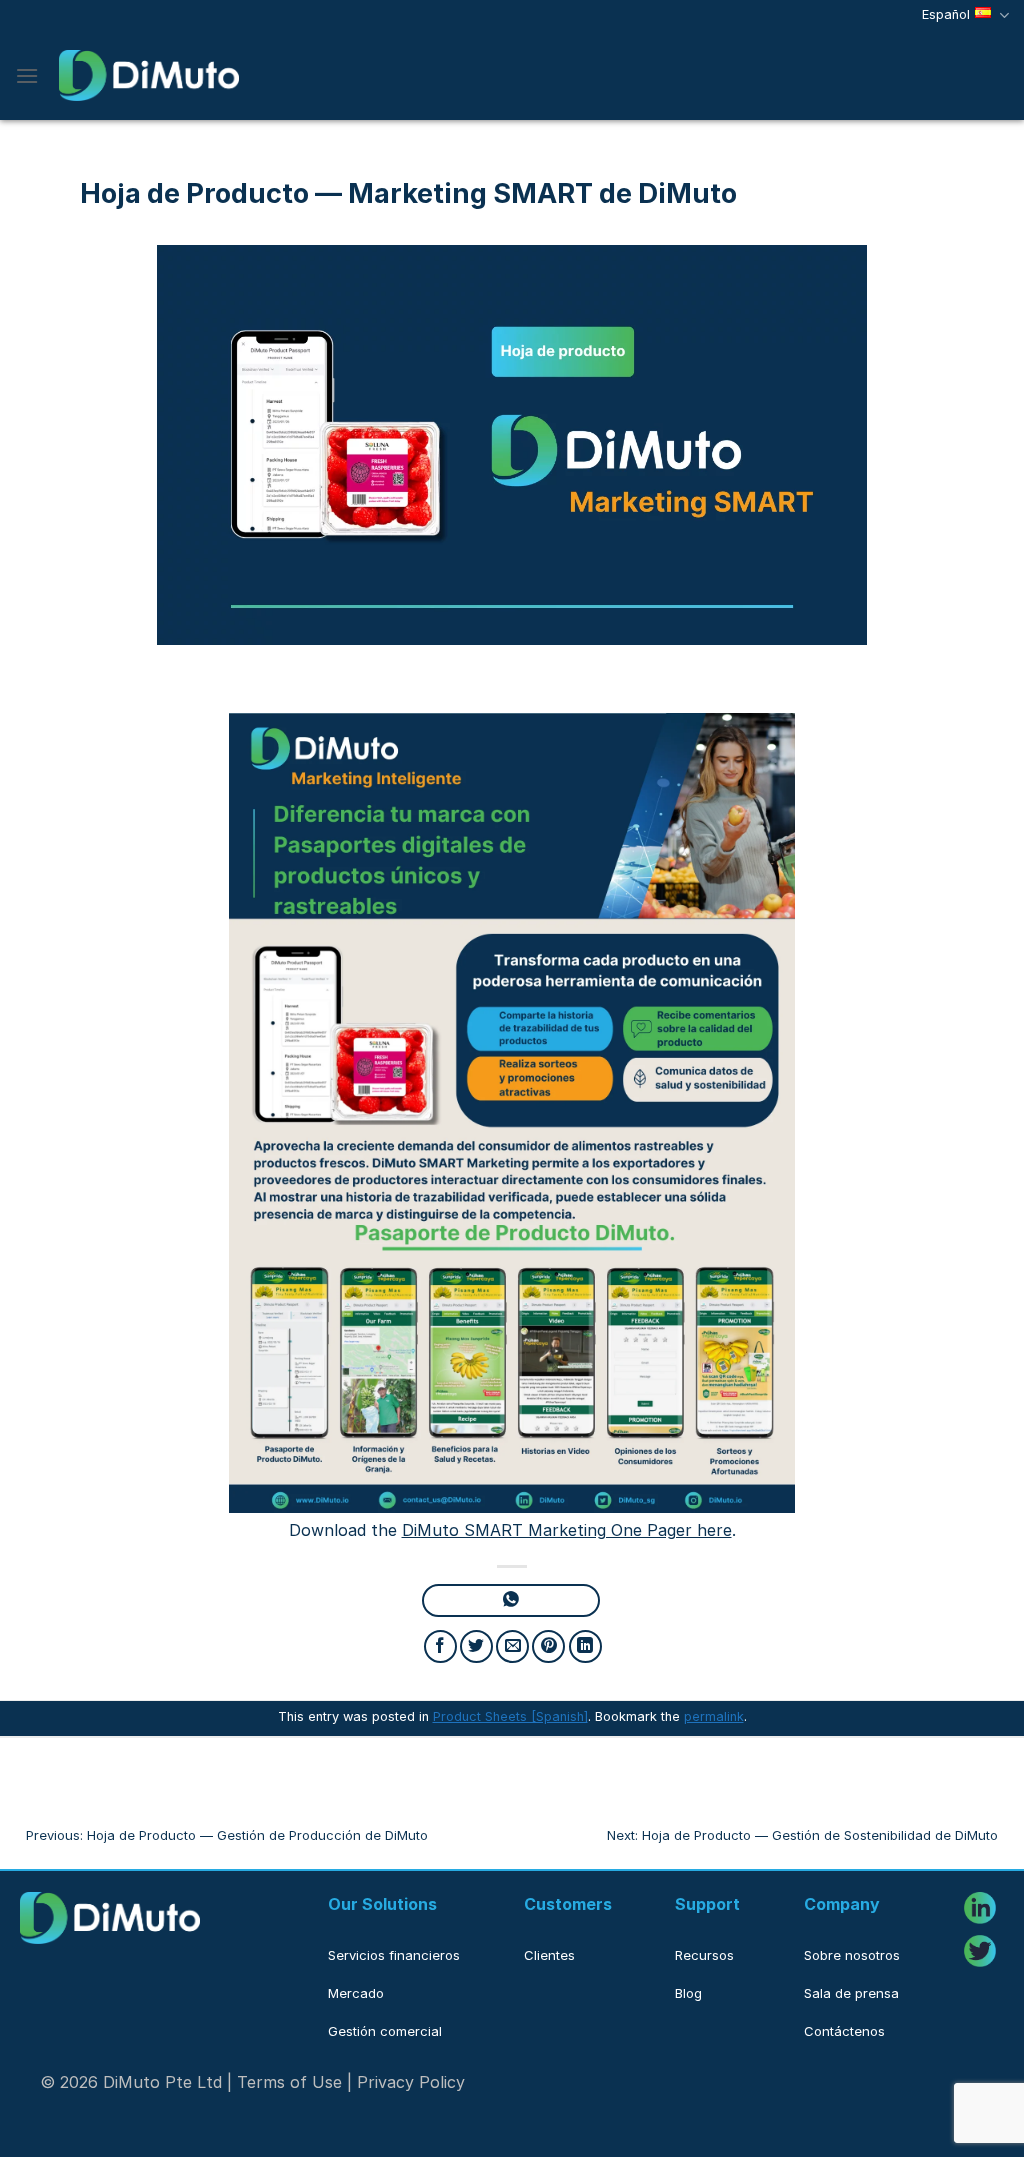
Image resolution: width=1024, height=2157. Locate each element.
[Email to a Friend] (512, 1646)
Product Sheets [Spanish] (510, 1716)
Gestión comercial (385, 2031)
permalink (714, 1716)
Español (946, 14)
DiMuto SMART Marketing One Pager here (567, 1530)
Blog (688, 1993)
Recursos (704, 1955)
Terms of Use (289, 2082)
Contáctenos (844, 2031)
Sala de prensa (851, 1993)
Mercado (356, 1993)
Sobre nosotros (852, 1955)
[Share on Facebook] (440, 1646)
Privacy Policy (411, 2082)
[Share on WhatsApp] (510, 1600)
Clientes (549, 1955)
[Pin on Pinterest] (548, 1646)
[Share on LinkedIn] (585, 1646)
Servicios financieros (394, 1955)
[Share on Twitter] (476, 1646)
